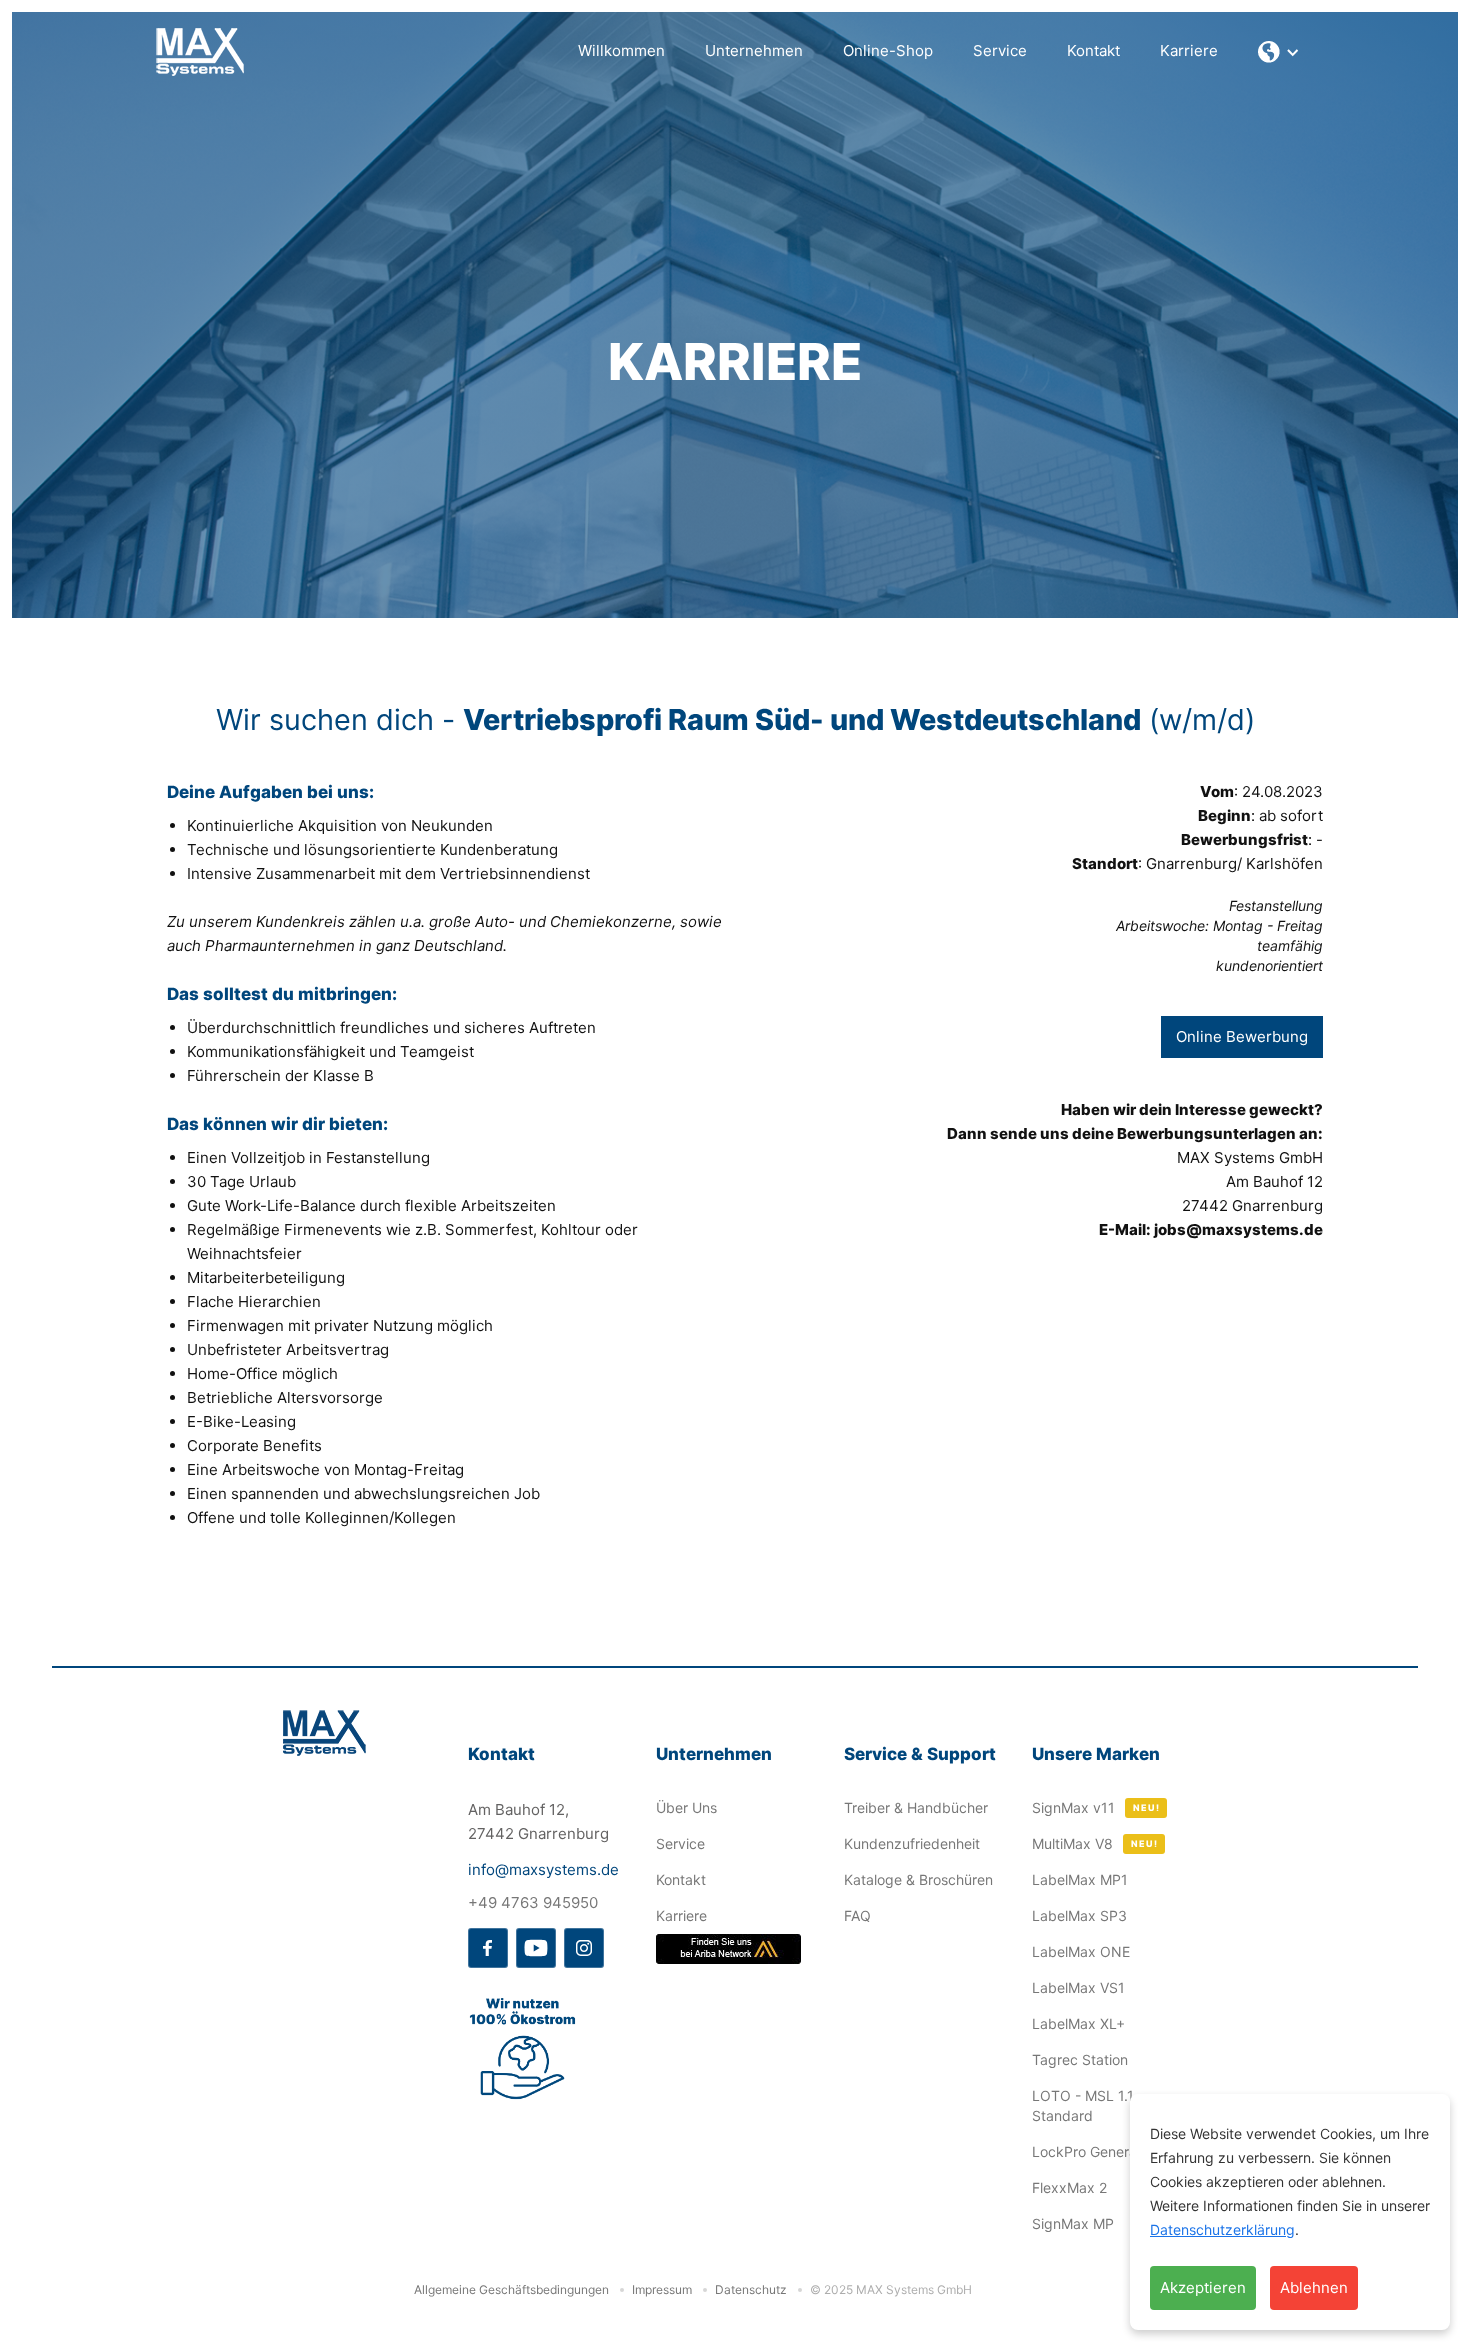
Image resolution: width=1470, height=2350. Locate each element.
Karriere (1189, 50)
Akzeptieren (1203, 2287)
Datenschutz (751, 2289)
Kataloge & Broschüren (918, 1879)
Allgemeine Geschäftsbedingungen (511, 2289)
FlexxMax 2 (1069, 2187)
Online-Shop (888, 50)
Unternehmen (754, 50)
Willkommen (621, 50)
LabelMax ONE (1081, 1951)
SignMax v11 (1073, 1807)
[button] (1279, 52)
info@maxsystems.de (543, 1869)
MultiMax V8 (1072, 1843)
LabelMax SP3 (1079, 1915)
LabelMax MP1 (1080, 1879)
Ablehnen (1314, 2287)
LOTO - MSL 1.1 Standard (1083, 2105)
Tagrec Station (1080, 2059)
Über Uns (686, 1807)
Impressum (662, 2289)
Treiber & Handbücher (916, 1807)
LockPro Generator (1093, 2151)
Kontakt (1093, 50)
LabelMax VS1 (1078, 1987)
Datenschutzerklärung (1222, 2229)
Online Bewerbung (1242, 1036)
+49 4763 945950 (533, 1902)
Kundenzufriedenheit (912, 1843)
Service (1000, 50)
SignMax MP (1073, 2223)
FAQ (857, 1915)
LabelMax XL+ (1078, 2023)
